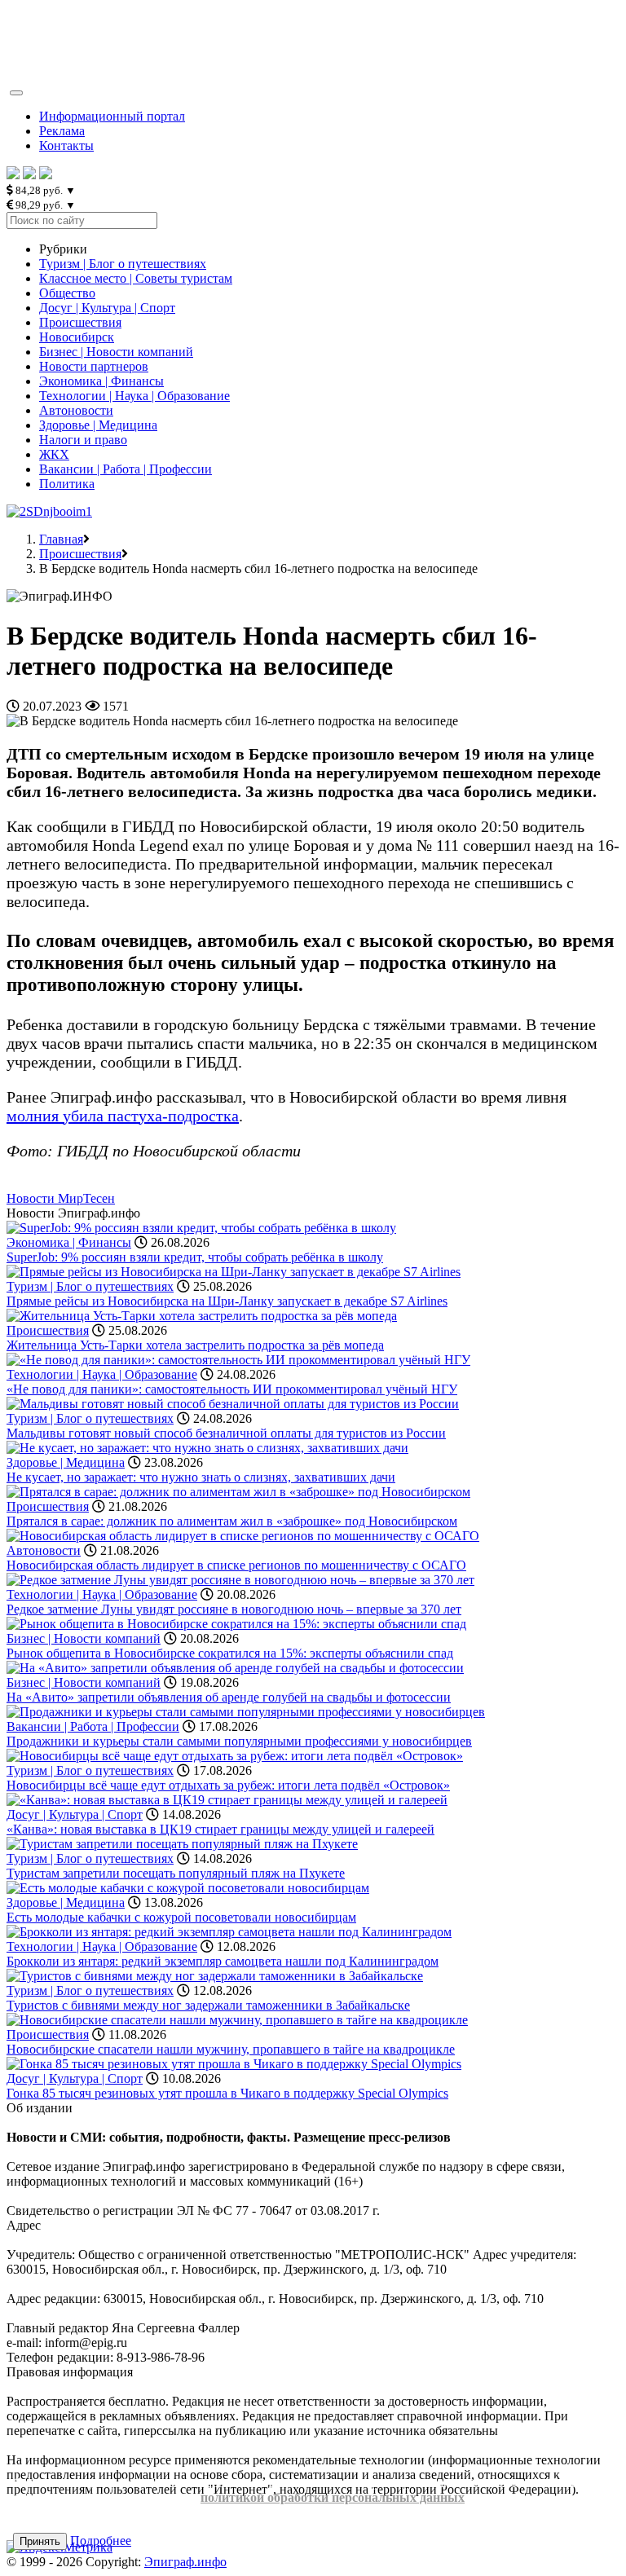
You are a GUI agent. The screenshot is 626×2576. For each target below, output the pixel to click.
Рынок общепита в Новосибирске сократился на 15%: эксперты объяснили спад (230, 1653)
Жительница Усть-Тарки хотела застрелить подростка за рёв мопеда (195, 1345)
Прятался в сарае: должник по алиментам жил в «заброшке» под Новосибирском (232, 1521)
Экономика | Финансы (101, 381)
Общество (67, 293)
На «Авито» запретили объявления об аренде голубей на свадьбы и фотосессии (229, 1697)
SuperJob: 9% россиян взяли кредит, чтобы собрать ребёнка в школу (195, 1257)
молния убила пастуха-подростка (123, 1116)
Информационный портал (112, 116)
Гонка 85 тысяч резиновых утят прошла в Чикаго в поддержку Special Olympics (227, 2093)
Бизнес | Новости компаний (116, 352)
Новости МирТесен (61, 1198)
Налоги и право (83, 440)
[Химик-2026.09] (49, 511)
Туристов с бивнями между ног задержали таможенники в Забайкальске (208, 2005)
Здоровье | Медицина (98, 425)
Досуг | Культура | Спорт (107, 308)
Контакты (66, 145)
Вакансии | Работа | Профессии (126, 469)
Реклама (62, 131)
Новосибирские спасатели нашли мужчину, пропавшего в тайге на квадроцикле (231, 2049)
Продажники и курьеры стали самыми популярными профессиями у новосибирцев (239, 1741)
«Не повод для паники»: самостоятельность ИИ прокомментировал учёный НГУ (232, 1389)
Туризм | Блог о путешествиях (123, 264)
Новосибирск (77, 337)
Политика (67, 484)
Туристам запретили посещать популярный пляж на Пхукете (176, 1873)
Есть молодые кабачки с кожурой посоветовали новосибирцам (181, 1917)
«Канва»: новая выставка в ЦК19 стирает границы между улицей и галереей (220, 1829)
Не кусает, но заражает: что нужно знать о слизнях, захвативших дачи (201, 1477)
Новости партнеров (94, 366)
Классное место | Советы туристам (136, 278)
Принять (40, 2541)
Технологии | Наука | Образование (134, 396)
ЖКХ (54, 454)
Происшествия (80, 322)
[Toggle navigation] (16, 93)
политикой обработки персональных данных (333, 2497)
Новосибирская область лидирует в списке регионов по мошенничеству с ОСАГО (236, 1565)
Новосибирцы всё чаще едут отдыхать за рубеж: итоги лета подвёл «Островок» (228, 1785)
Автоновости (76, 410)
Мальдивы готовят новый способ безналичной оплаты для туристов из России (226, 1433)
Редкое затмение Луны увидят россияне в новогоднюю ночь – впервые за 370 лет (234, 1609)
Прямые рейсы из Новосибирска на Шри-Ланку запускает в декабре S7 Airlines (227, 1301)
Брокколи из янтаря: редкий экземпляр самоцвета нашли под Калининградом (223, 1961)
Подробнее (101, 2541)
